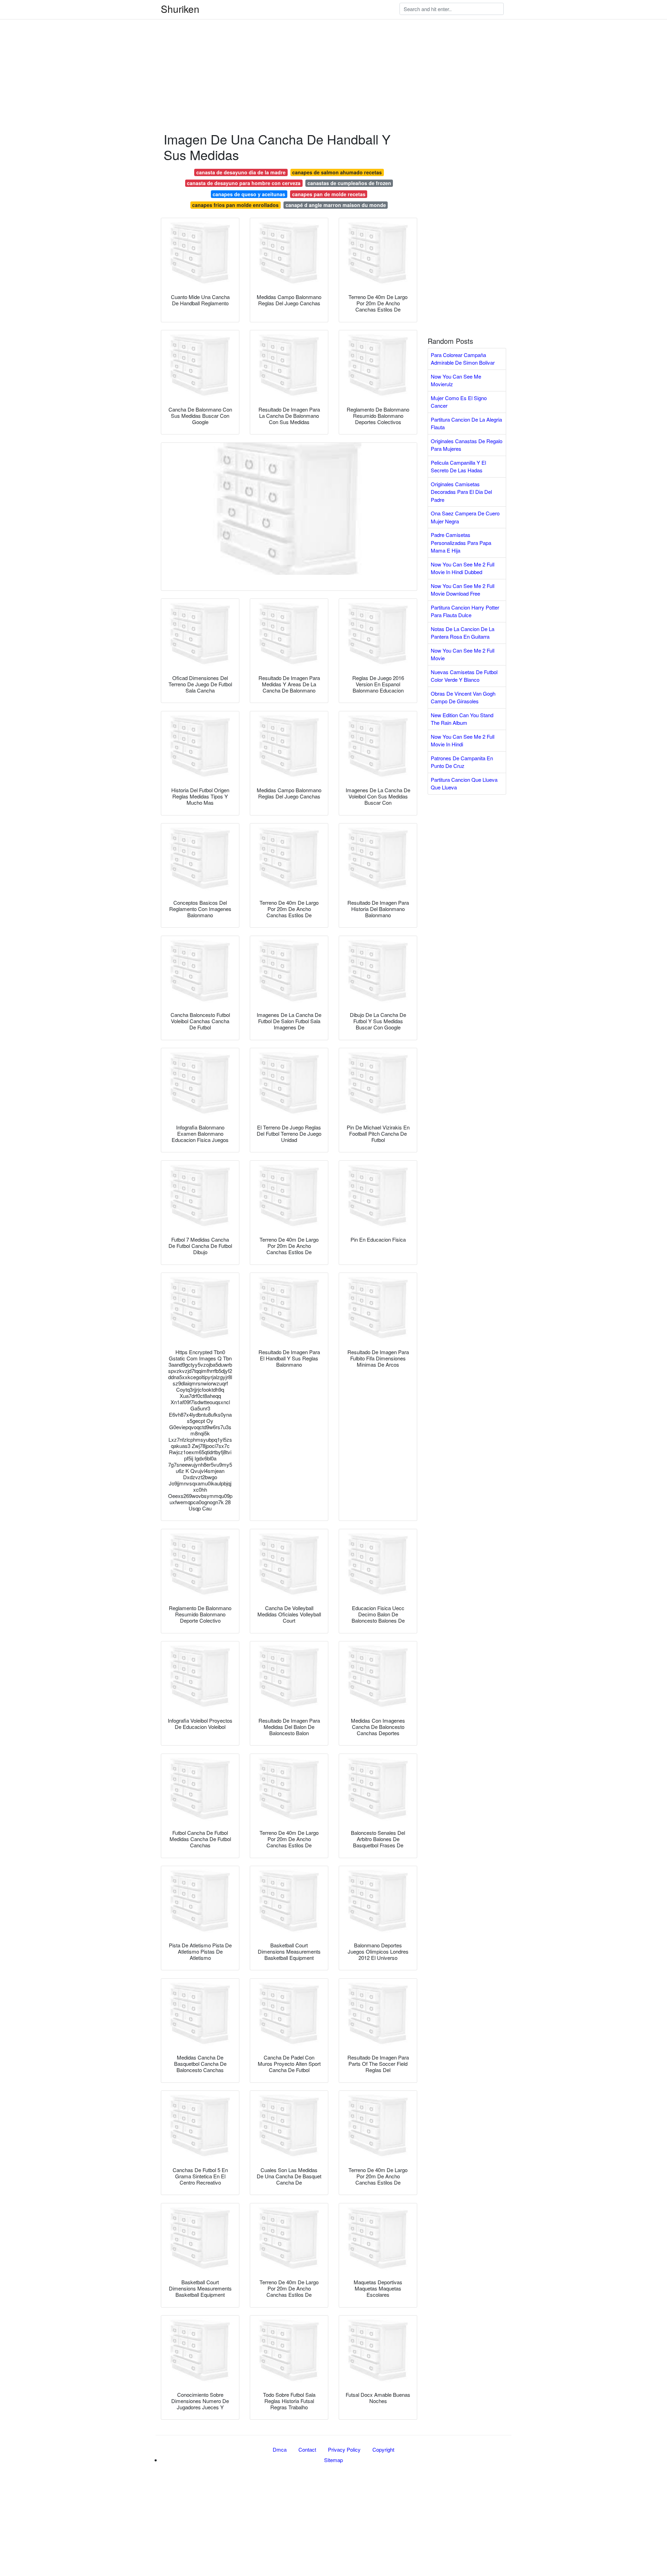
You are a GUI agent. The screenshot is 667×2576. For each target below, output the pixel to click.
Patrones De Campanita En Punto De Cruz (462, 762)
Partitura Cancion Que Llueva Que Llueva (464, 784)
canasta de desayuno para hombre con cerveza (244, 183)
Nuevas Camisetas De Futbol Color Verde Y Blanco (464, 676)
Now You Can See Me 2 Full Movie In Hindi (463, 740)
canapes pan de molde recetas (329, 194)
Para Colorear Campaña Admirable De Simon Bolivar (463, 359)
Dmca (280, 2449)
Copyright (383, 2449)
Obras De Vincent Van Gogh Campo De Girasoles (463, 697)
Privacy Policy (344, 2449)
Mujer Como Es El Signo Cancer (459, 402)
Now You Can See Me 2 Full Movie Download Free (463, 590)
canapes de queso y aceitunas (249, 194)
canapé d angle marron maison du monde (336, 205)
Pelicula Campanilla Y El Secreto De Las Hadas (458, 466)
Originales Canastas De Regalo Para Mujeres (467, 445)
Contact (307, 2449)
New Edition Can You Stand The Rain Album (462, 719)
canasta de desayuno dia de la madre (241, 172)
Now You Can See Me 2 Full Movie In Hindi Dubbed (463, 568)
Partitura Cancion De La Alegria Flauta (466, 423)
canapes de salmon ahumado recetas (337, 172)
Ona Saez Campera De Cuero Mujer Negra (465, 517)
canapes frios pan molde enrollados (235, 205)
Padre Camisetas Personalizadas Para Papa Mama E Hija (461, 542)
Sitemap (333, 2460)
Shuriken (180, 9)
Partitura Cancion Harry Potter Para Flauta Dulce (465, 611)
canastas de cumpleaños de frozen (349, 183)
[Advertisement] (208, 49)
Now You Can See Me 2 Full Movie (463, 654)
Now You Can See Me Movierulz (456, 380)
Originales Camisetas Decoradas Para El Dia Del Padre (461, 492)
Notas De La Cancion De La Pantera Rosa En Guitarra (463, 633)
